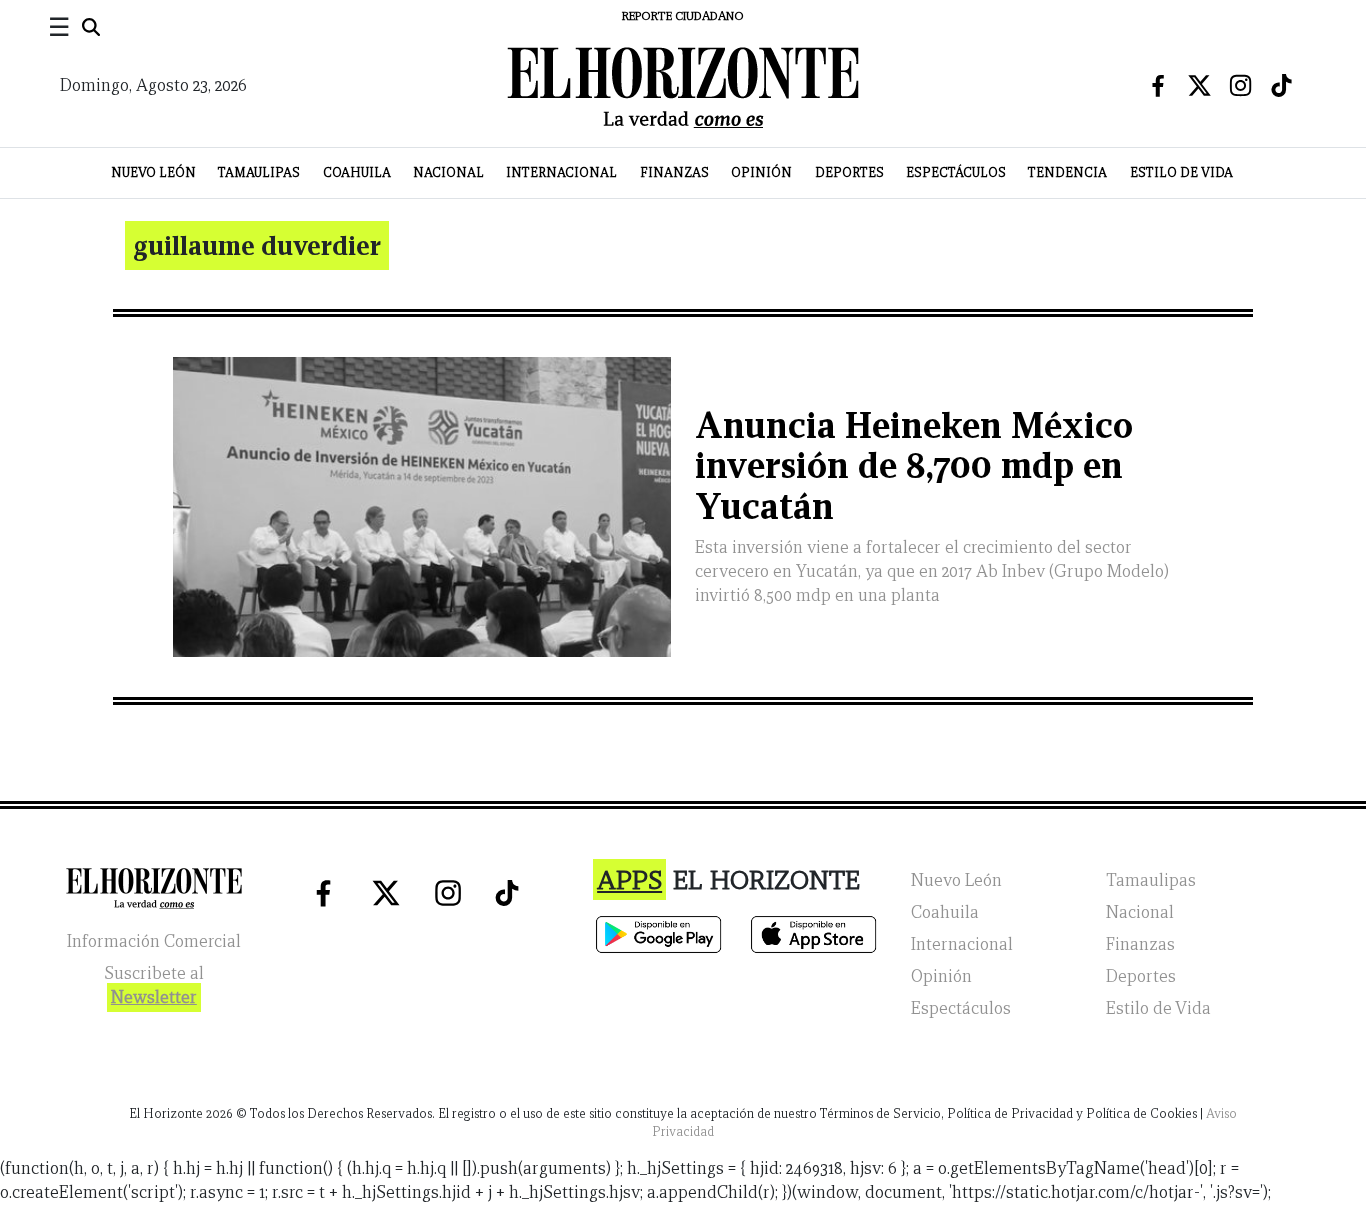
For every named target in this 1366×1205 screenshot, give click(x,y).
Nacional (448, 172)
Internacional (561, 172)
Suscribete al (154, 985)
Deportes (849, 172)
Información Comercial (154, 941)
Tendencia (1067, 172)
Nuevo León (153, 172)
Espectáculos (956, 172)
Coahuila (357, 172)
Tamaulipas (259, 172)
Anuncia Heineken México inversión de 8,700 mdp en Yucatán (914, 466)
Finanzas (674, 172)
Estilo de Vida (1181, 172)
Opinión (761, 172)
